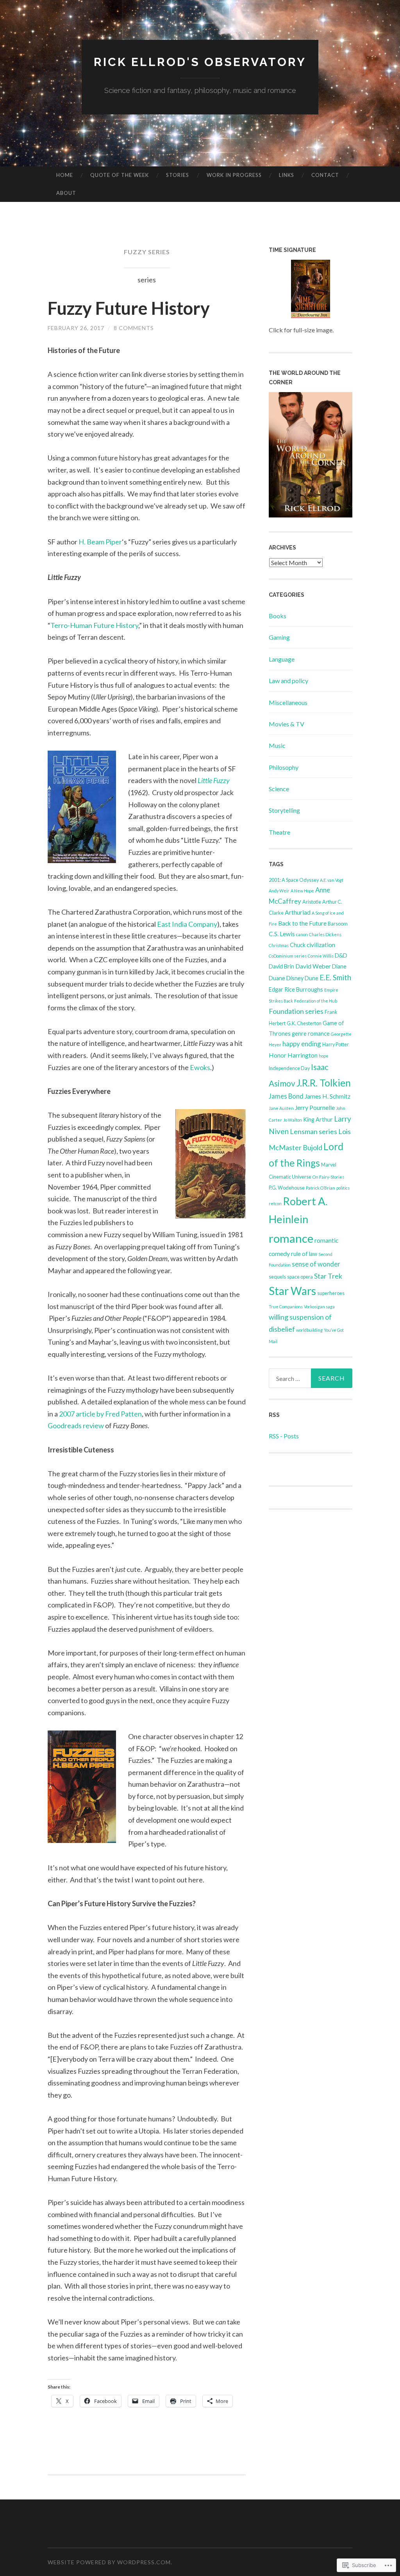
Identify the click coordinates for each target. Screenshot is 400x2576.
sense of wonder (316, 1264)
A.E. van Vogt (332, 880)
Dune (312, 978)
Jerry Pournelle (315, 1108)
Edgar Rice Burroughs (296, 989)
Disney (295, 978)
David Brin (281, 966)
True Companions (286, 1307)
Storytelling (284, 810)
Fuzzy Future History (129, 308)
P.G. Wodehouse (287, 1188)
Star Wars (292, 1291)
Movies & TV (287, 724)
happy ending (302, 1044)
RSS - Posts (284, 1436)
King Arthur (318, 1119)
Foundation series (296, 1011)
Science (279, 789)
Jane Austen (281, 1108)
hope (324, 1056)
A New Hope (302, 891)
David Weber (313, 966)
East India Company (187, 924)
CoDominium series (288, 956)
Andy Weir (279, 891)
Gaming (279, 637)
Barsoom (338, 924)
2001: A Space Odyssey (294, 880)
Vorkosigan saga (319, 1307)
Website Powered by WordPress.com (109, 2562)
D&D (341, 955)
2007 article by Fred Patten (100, 1414)
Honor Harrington (293, 1055)
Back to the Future (302, 923)
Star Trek (328, 1276)
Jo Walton (293, 1120)
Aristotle (312, 902)
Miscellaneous (288, 702)
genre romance (311, 1034)
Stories (178, 175)
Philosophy (284, 767)
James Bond (286, 1096)
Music (277, 745)
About (66, 193)
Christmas (279, 945)
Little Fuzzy (214, 780)
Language (282, 659)
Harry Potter (336, 1044)
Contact (325, 175)
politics (343, 1188)
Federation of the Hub (316, 1001)
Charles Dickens (325, 934)
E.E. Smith (335, 977)
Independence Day (289, 1068)
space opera (300, 1277)
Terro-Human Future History (94, 625)
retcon (275, 1203)
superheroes (331, 1293)
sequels (277, 1277)
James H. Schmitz (328, 1096)
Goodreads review (76, 1425)
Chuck (298, 945)
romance (291, 1238)
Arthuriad (298, 912)
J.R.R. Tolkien (324, 1083)
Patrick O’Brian (321, 1188)
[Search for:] (311, 1378)
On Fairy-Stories (328, 1177)
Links (287, 175)
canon (302, 934)
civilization (321, 945)
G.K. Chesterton (304, 1023)
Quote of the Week (120, 175)
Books (278, 616)
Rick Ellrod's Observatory (200, 62)
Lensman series (313, 1131)
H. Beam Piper (100, 542)
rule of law (304, 1254)
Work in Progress (234, 175)
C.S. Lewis (282, 934)
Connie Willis (321, 956)
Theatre (279, 832)
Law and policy (288, 681)
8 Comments (134, 328)
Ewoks (200, 1067)
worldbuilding (309, 1330)
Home (65, 175)
